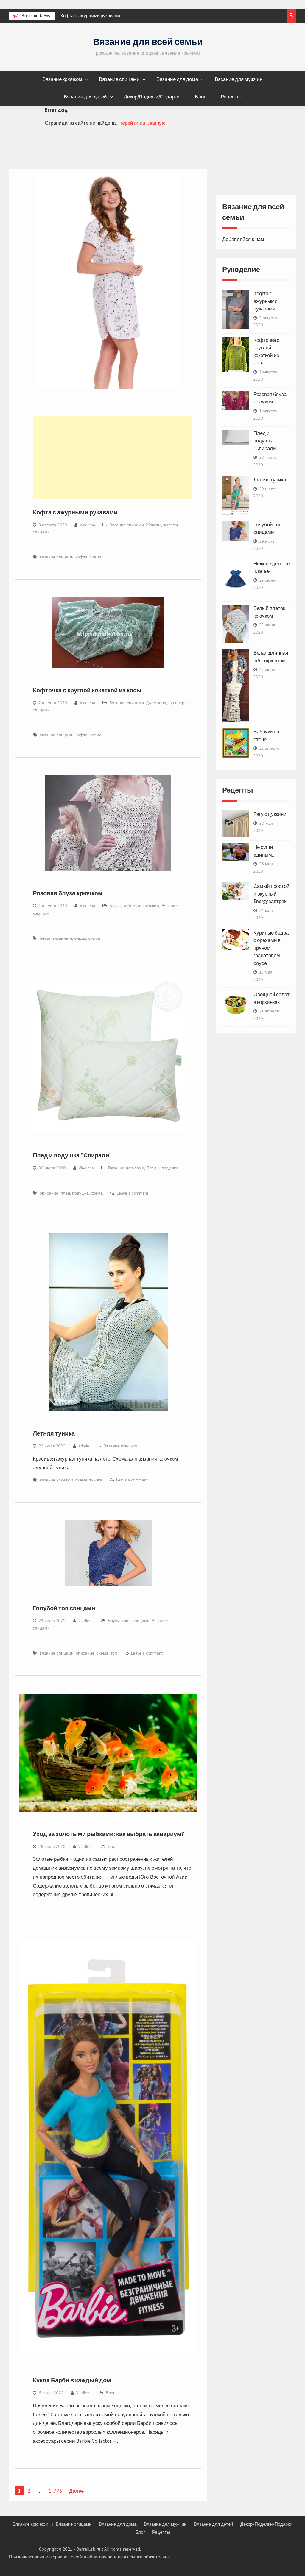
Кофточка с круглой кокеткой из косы (99, 16)
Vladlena (87, 525)
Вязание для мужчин (239, 79)
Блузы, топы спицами (129, 1621)
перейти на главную (143, 123)
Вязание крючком (62, 79)
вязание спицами (57, 557)
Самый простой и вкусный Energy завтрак (271, 894)
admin (84, 1446)
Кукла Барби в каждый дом (72, 2380)
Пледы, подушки (162, 1168)
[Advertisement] (113, 457)
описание (49, 1193)
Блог (200, 97)
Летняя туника (54, 1433)
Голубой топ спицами (64, 1608)
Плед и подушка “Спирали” (72, 1155)
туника (96, 1480)
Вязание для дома (177, 79)
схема (96, 557)
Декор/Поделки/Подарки (152, 97)
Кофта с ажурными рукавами (75, 512)
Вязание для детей (85, 97)
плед (65, 1193)
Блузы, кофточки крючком (134, 906)
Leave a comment (133, 1193)
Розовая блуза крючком (68, 893)
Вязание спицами (119, 79)
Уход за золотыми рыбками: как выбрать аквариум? (108, 1834)
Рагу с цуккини (270, 814)
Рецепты (231, 97)
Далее (76, 2491)
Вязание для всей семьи (148, 42)
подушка (80, 1193)
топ (114, 1653)
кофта (82, 557)
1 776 (55, 2491)
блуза (45, 938)
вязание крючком (69, 938)
